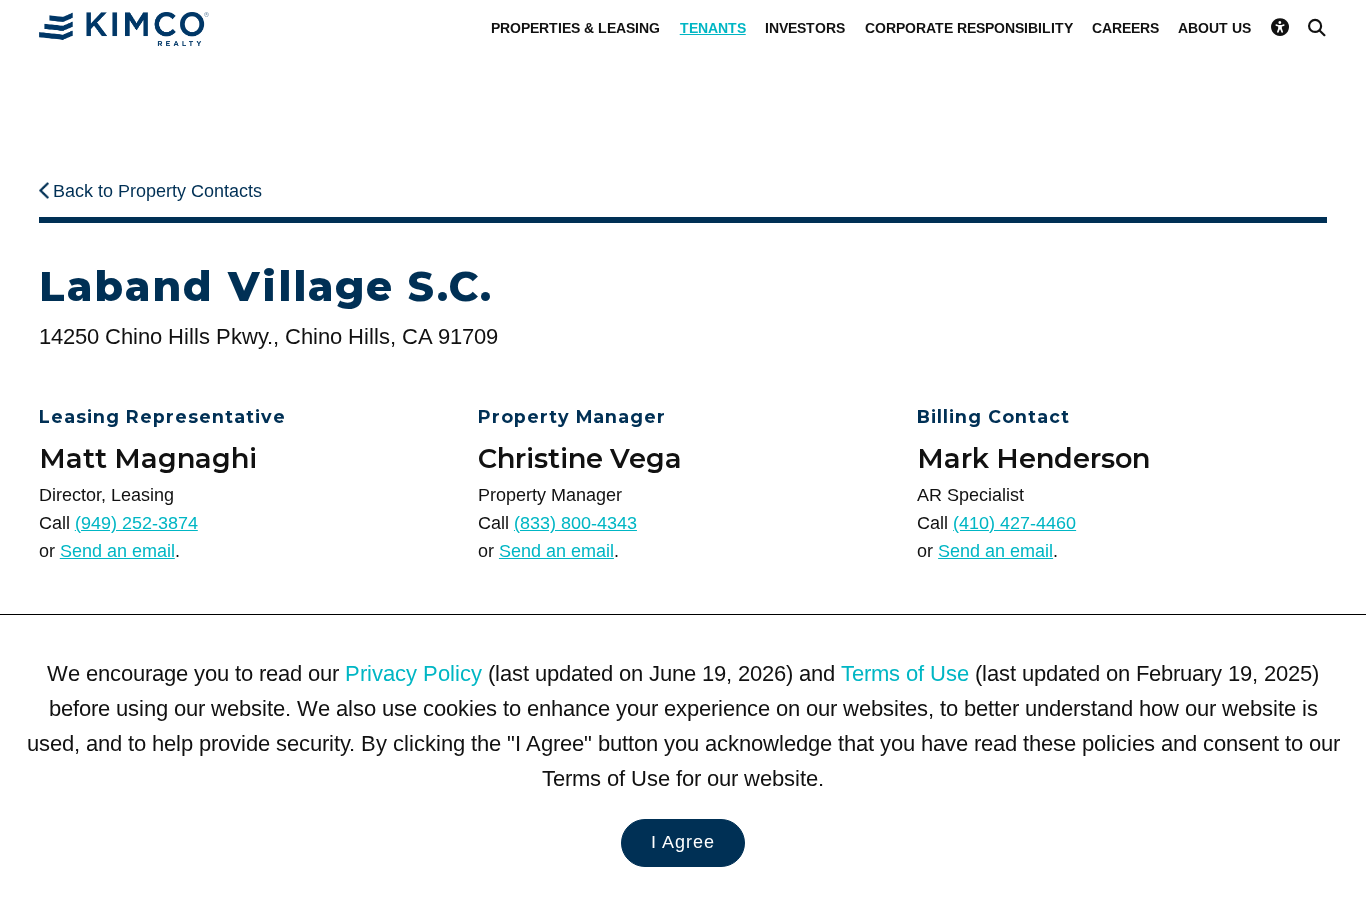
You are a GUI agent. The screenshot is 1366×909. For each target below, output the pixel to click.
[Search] (1317, 28)
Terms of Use (905, 673)
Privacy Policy (413, 673)
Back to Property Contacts (157, 191)
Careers (1125, 28)
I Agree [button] (683, 842)
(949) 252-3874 (136, 523)
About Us (1214, 28)
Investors (805, 28)
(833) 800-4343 (575, 523)
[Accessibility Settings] (1280, 28)
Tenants (713, 28)
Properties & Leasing (575, 28)
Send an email (117, 551)
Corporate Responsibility (969, 28)
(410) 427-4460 (1014, 523)
